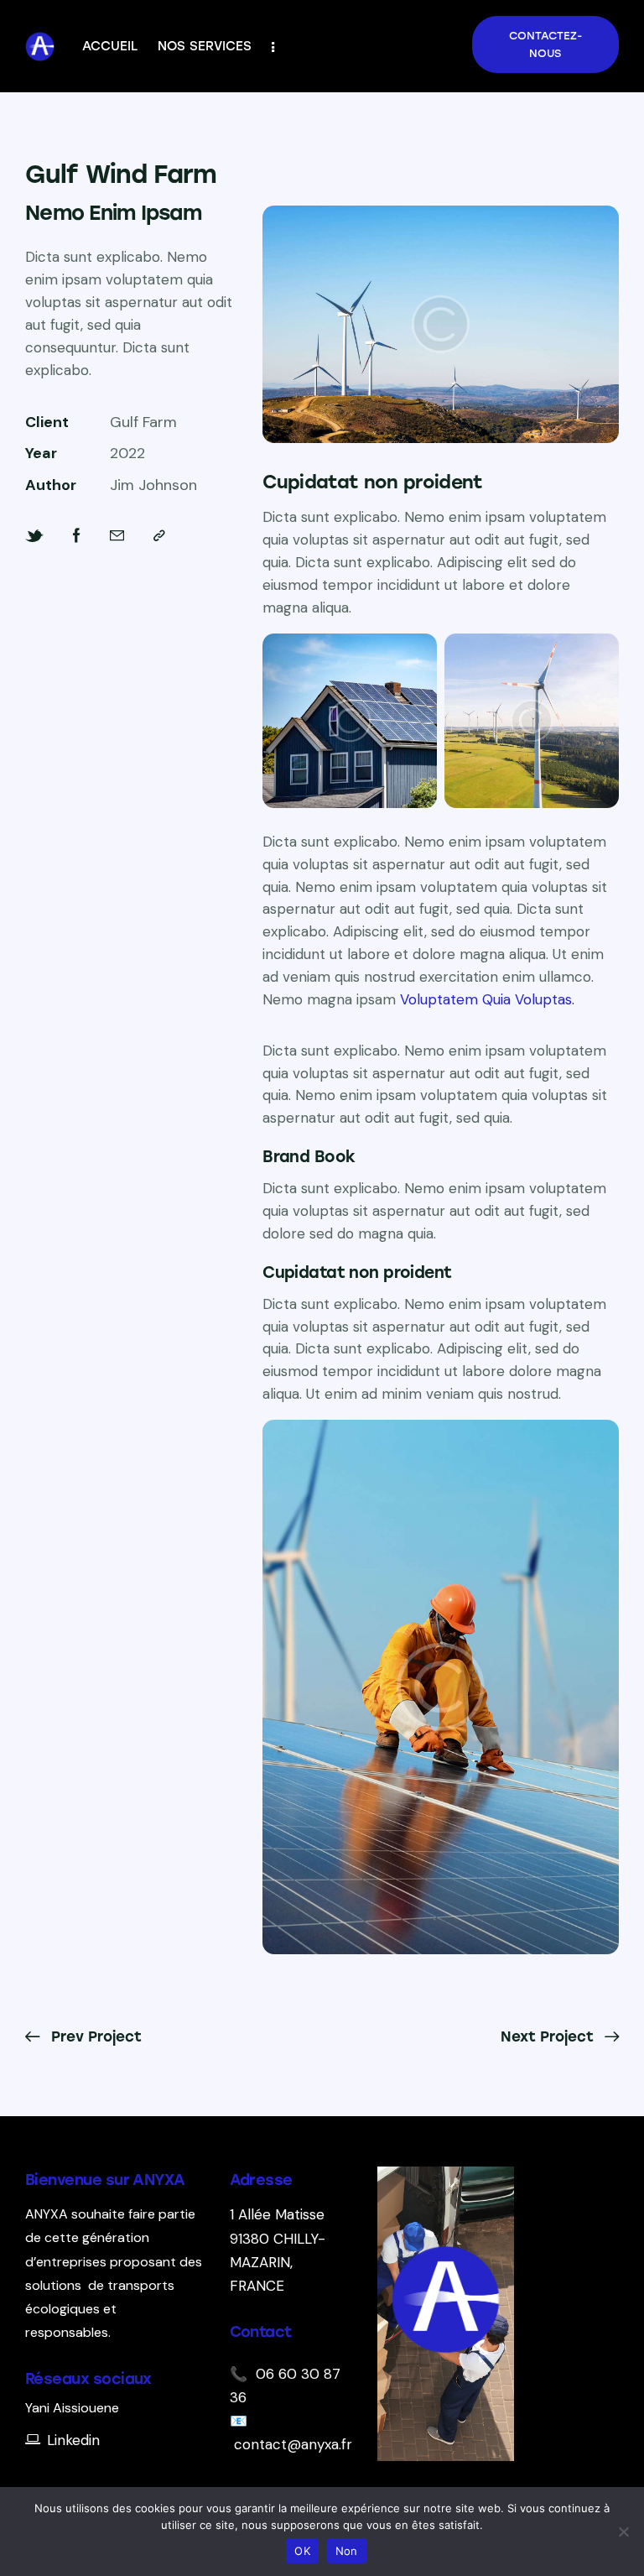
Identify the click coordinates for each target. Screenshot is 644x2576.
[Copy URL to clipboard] (159, 536)
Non (347, 2551)
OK (302, 2551)
